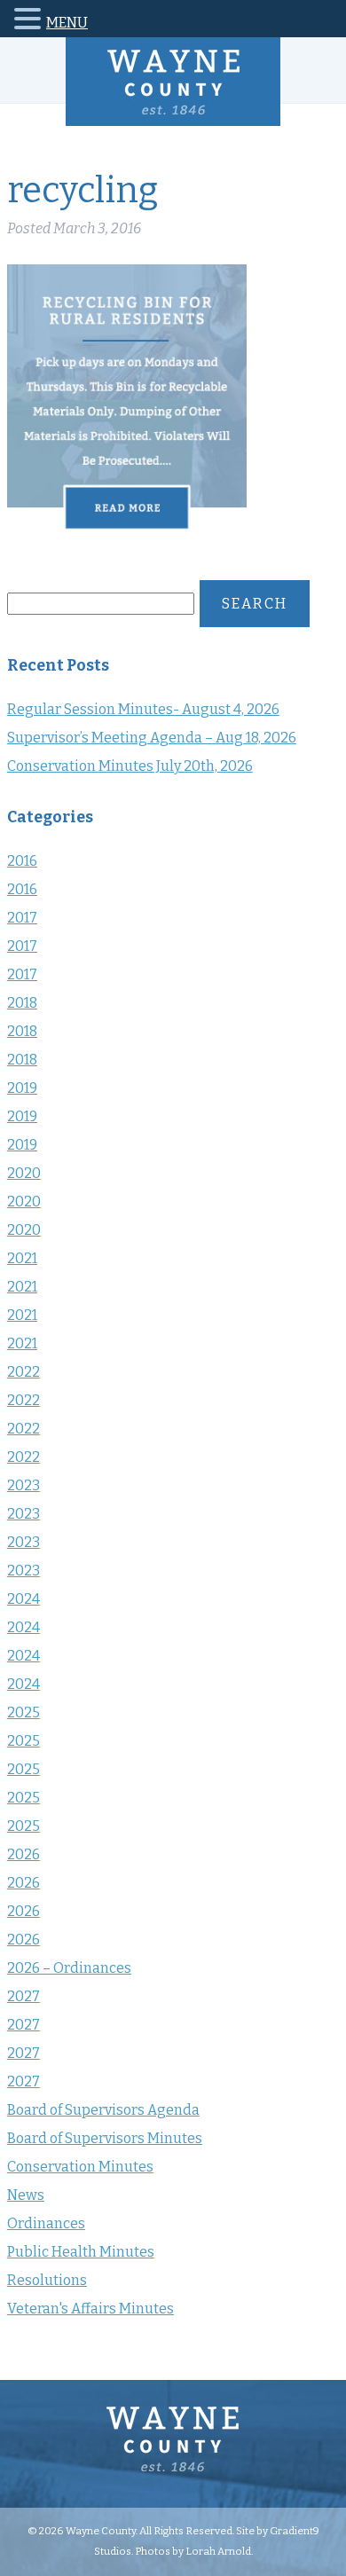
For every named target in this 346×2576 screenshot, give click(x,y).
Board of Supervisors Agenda (103, 2110)
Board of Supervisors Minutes (105, 2138)
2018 (22, 1003)
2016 (22, 861)
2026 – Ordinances (69, 1968)
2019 (22, 1088)
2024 (24, 1599)
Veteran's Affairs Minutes (90, 2309)
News (26, 2195)
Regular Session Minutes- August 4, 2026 (143, 709)
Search (255, 604)
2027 (24, 1996)
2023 (24, 1485)
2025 (24, 1712)
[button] (30, 22)
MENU (67, 23)
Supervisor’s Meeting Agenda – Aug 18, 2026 (152, 738)
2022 (24, 1372)
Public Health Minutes (81, 2252)
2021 (22, 1258)
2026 (24, 1854)
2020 (24, 1173)
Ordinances (46, 2223)
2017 (22, 918)
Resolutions (47, 2280)
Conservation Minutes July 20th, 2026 (130, 766)
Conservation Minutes (80, 2167)
